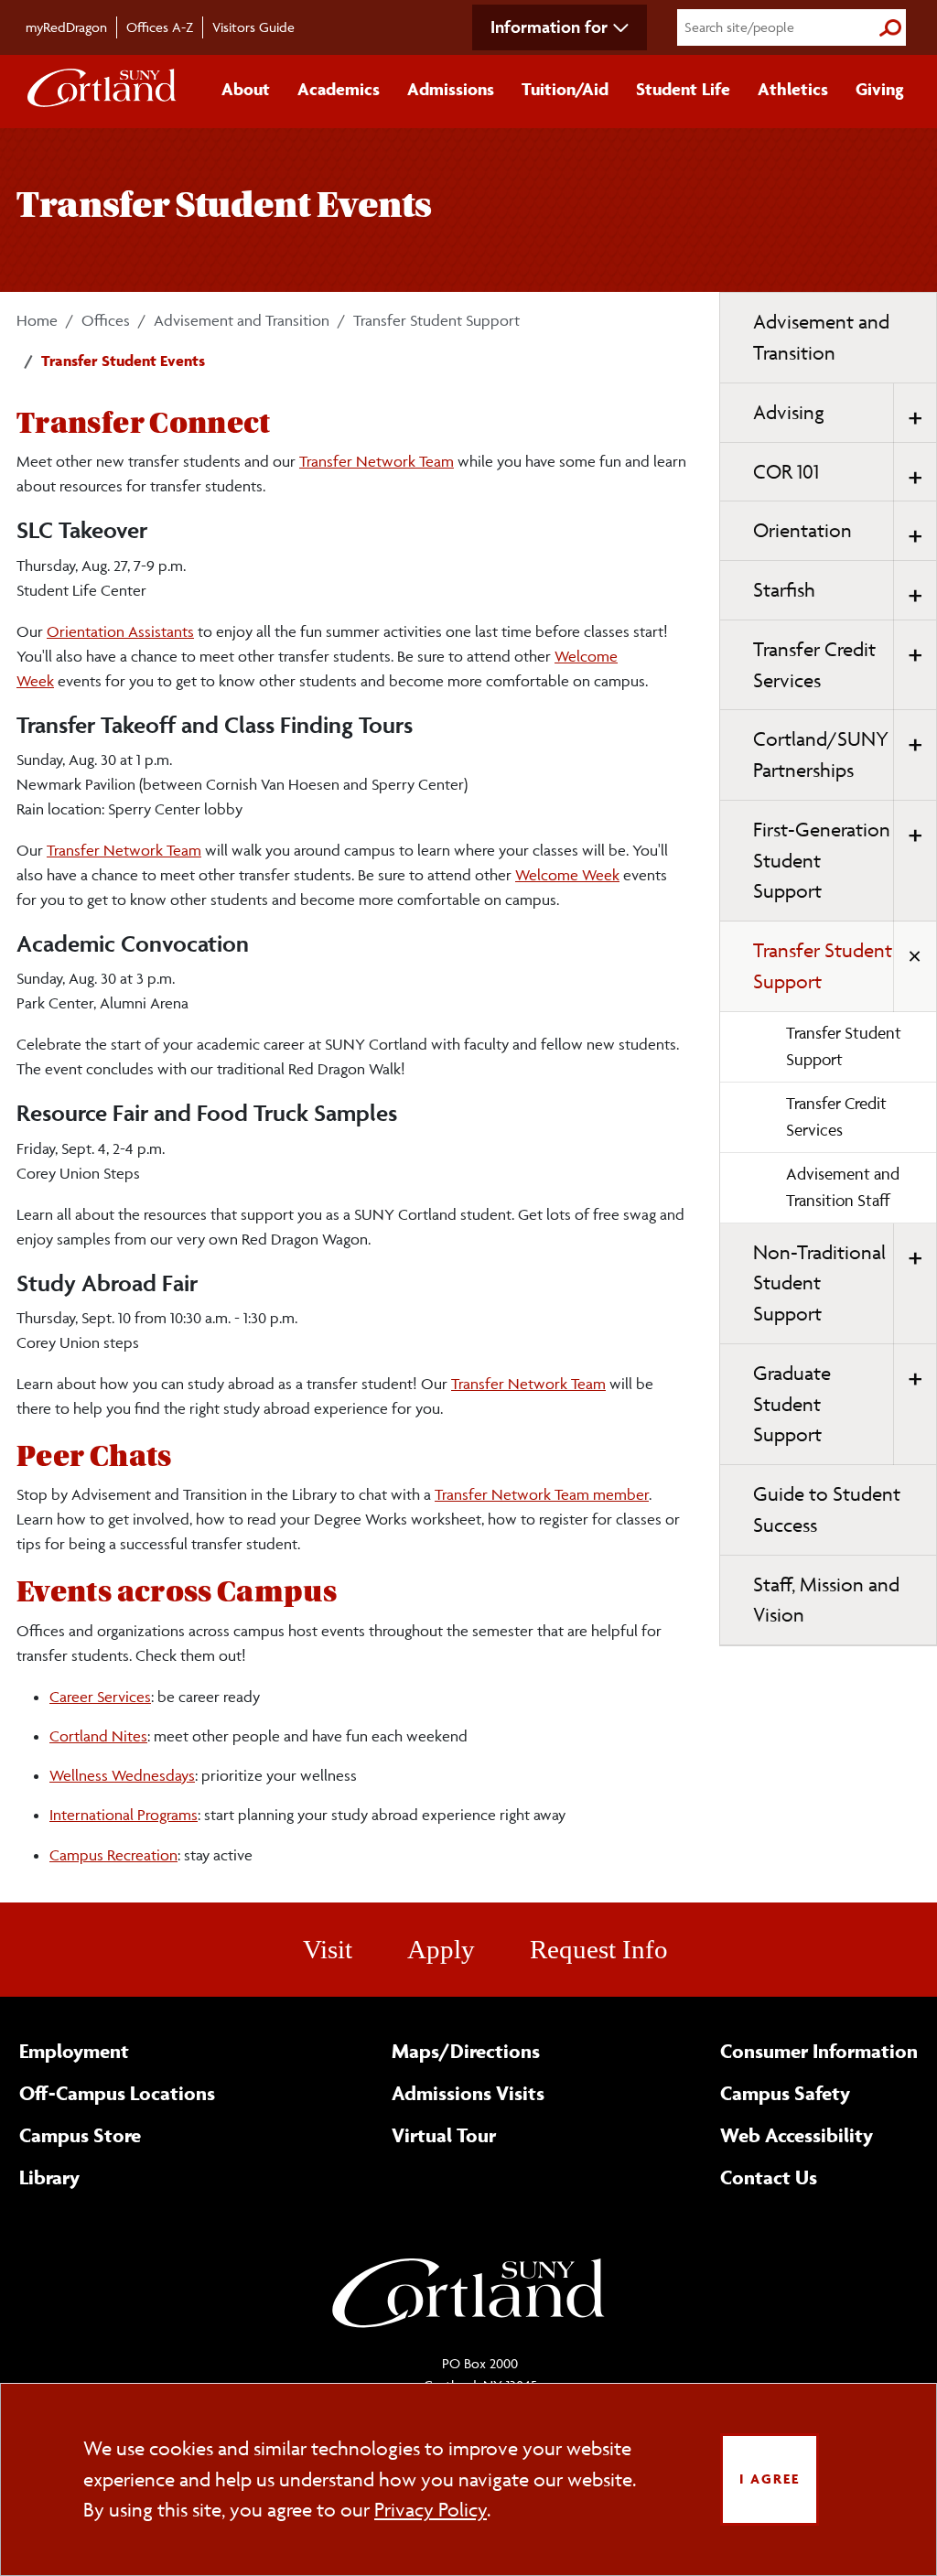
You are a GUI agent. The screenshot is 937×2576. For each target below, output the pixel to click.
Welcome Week (567, 875)
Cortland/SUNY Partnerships (821, 754)
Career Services (100, 1697)
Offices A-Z (160, 27)
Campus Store (80, 2135)
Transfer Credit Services (814, 665)
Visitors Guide (253, 27)
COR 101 (786, 472)
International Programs (124, 1815)
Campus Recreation (113, 1855)
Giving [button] (880, 89)
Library (49, 2177)
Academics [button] (339, 89)
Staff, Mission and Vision (826, 1600)
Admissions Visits (468, 2093)
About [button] (246, 89)
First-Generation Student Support (822, 861)
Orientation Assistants (120, 631)
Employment (74, 2051)
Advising (789, 412)
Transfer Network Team (377, 461)
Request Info (599, 1949)
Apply (441, 1949)
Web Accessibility (797, 2135)
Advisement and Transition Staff (843, 1187)
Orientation (802, 530)
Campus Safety (785, 2093)
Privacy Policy (431, 2510)
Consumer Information (819, 2051)
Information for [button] (549, 27)
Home (37, 320)
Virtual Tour (444, 2135)
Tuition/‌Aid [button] (565, 89)
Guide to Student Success (827, 1509)
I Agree (770, 2479)
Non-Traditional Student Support (819, 1283)
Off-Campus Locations (117, 2093)
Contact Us (769, 2177)
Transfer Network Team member (542, 1494)
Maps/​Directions (466, 2051)
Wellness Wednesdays (122, 1775)
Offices (106, 320)
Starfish (784, 590)
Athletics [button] (793, 89)
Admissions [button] (451, 89)
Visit (328, 1949)
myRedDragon (66, 27)
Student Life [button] (683, 89)
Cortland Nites (98, 1736)
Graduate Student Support (792, 1404)
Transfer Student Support (436, 320)
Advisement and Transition (242, 320)
